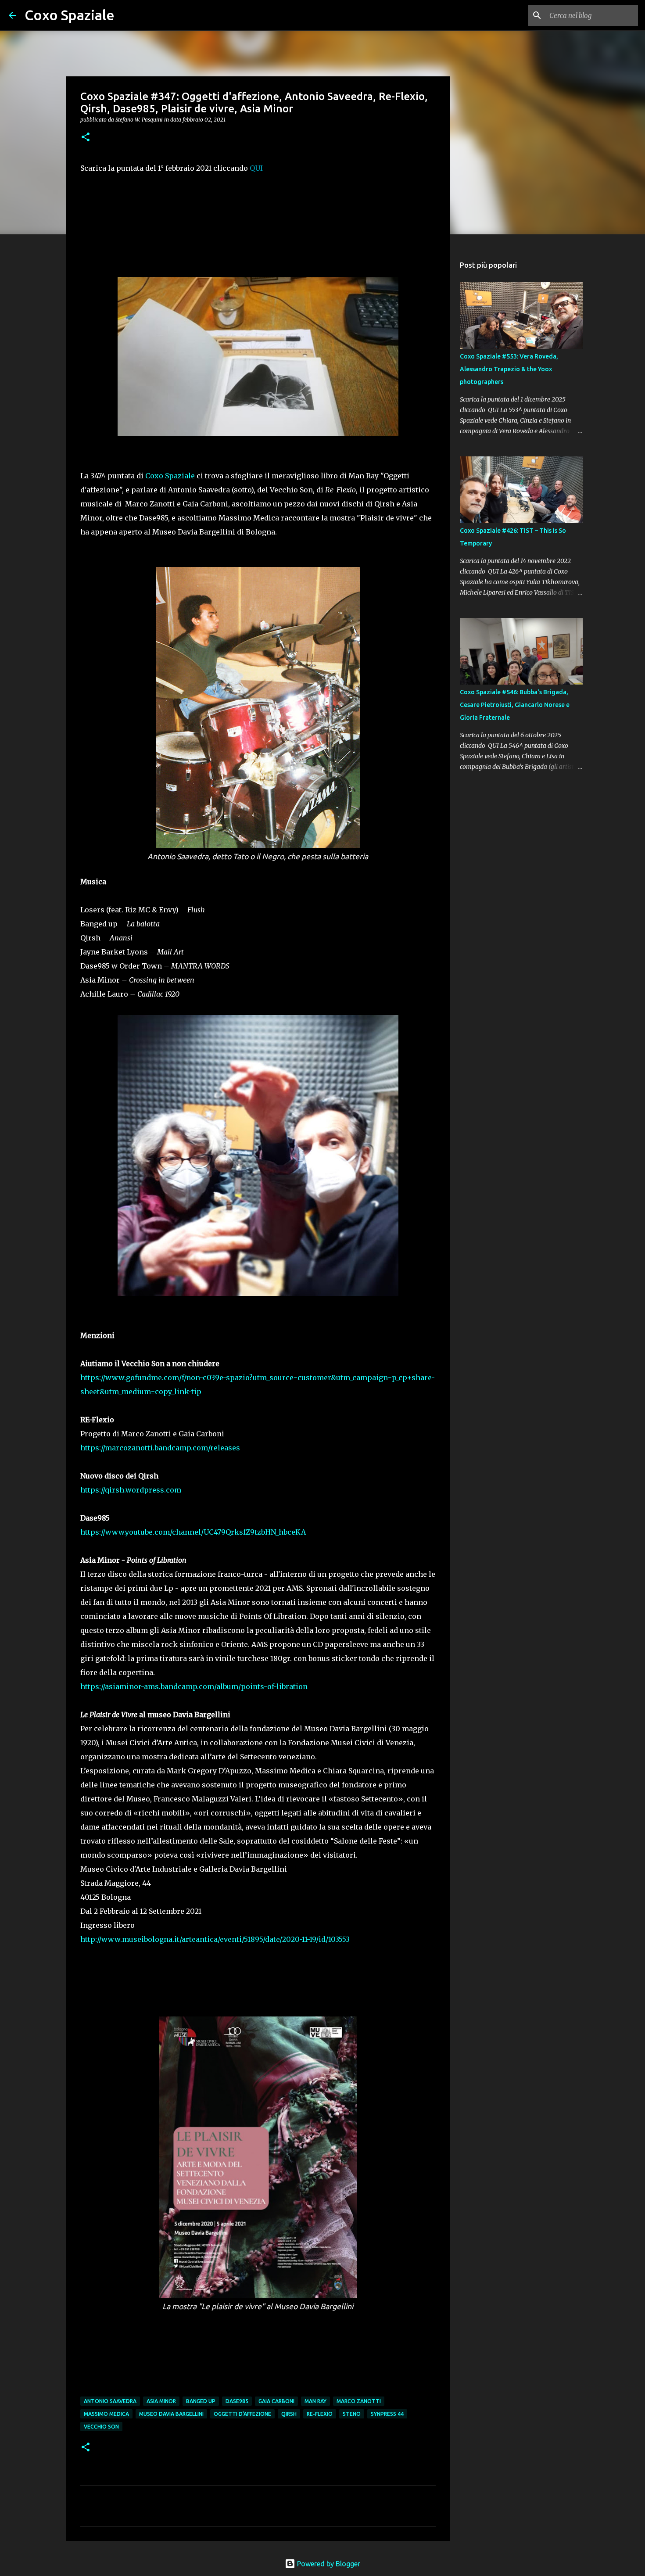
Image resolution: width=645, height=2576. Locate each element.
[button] (86, 138)
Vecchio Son (101, 2427)
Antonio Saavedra (110, 2401)
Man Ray (315, 2401)
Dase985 (237, 2401)
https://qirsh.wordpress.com (131, 1490)
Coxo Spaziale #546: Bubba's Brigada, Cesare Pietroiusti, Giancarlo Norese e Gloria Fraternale (515, 705)
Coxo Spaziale (70, 15)
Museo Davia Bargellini (171, 2414)
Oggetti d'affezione (242, 2414)
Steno (352, 2414)
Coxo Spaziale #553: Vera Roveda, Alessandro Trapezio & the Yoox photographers (509, 369)
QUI (256, 168)
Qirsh (289, 2414)
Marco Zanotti (359, 2401)
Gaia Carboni (276, 2401)
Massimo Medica (106, 2414)
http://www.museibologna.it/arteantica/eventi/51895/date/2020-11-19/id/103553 (215, 1939)
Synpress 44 (387, 2414)
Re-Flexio (320, 2414)
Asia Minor (161, 2401)
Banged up (201, 2401)
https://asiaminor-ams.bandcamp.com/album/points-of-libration (194, 1686)
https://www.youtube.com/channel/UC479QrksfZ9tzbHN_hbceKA (193, 1532)
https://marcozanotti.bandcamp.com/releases (160, 1448)
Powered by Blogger (328, 2564)
